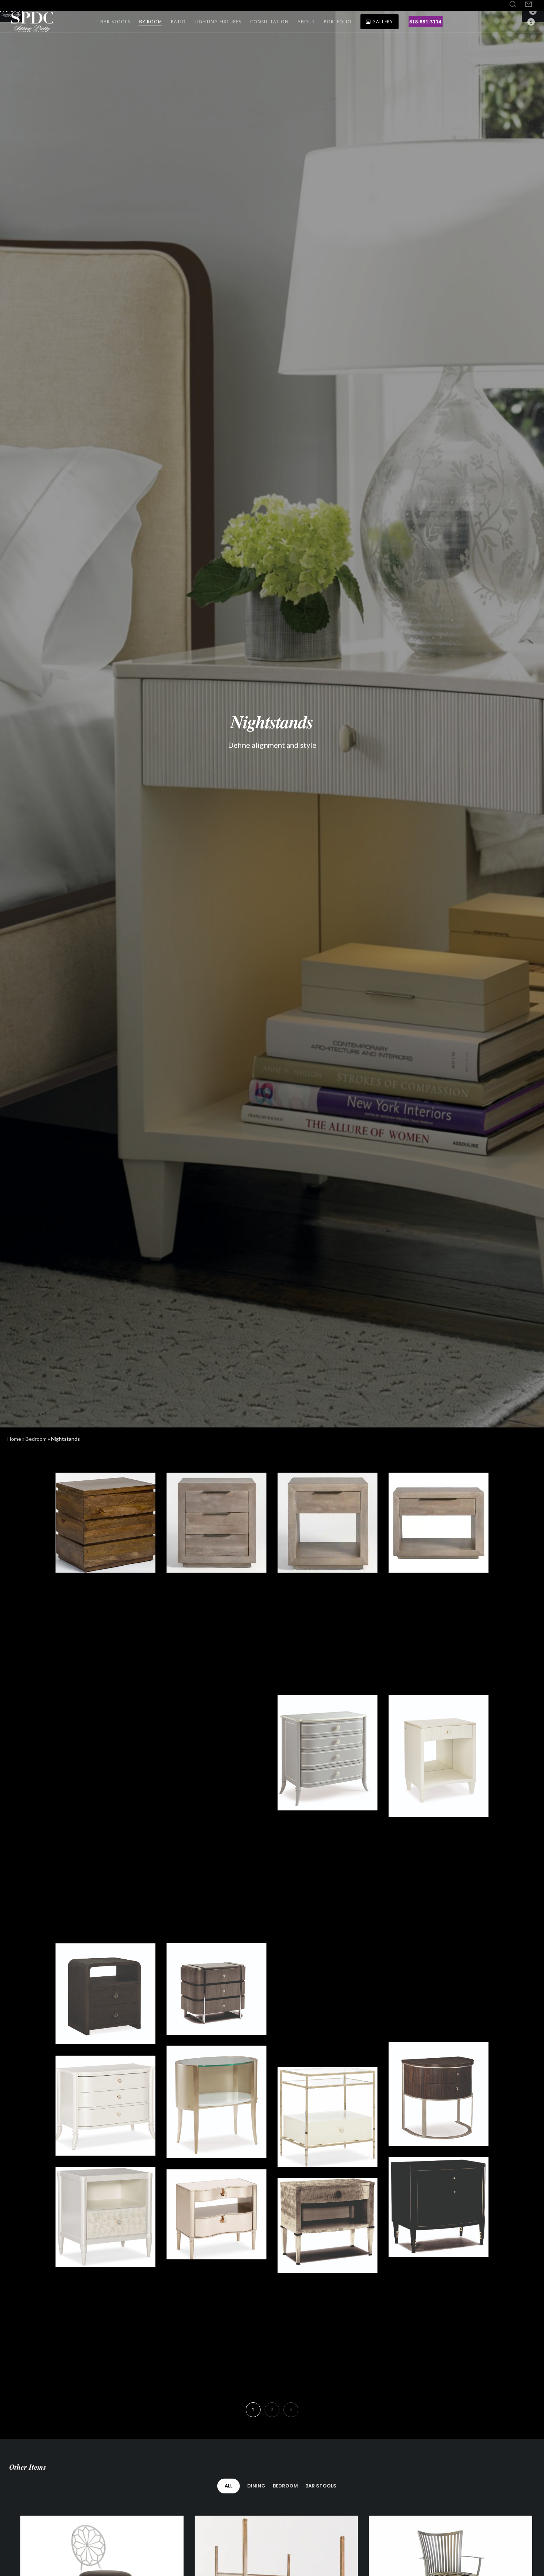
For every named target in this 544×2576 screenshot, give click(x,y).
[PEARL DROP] (439, 1878)
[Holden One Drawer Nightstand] (328, 1523)
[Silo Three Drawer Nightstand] (105, 1523)
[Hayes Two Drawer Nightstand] (105, 1634)
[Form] (528, 4)
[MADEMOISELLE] (328, 1753)
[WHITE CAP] (105, 2217)
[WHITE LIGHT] (439, 1756)
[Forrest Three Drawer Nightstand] (216, 1634)
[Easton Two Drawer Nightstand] (439, 1634)
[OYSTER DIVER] (105, 2106)
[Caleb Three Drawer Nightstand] (105, 1745)
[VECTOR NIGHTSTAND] (439, 1985)
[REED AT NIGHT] (216, 1869)
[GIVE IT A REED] (328, 2117)
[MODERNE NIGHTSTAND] (439, 2094)
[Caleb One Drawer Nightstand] (216, 1745)
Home (14, 1439)
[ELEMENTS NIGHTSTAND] (105, 1994)
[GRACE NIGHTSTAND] (216, 1989)
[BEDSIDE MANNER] (439, 2207)
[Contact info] (526, 22)
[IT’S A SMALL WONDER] (216, 2215)
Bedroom (36, 1439)
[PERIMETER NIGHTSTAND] (328, 1996)
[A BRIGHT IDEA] (216, 2102)
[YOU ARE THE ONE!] (439, 2322)
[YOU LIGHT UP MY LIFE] (105, 1869)
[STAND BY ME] (328, 2226)
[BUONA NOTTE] (328, 1873)
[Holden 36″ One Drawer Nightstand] (439, 1523)
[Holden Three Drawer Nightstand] (216, 1523)
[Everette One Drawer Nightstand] (328, 1634)
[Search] (513, 4)
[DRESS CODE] (216, 2318)
